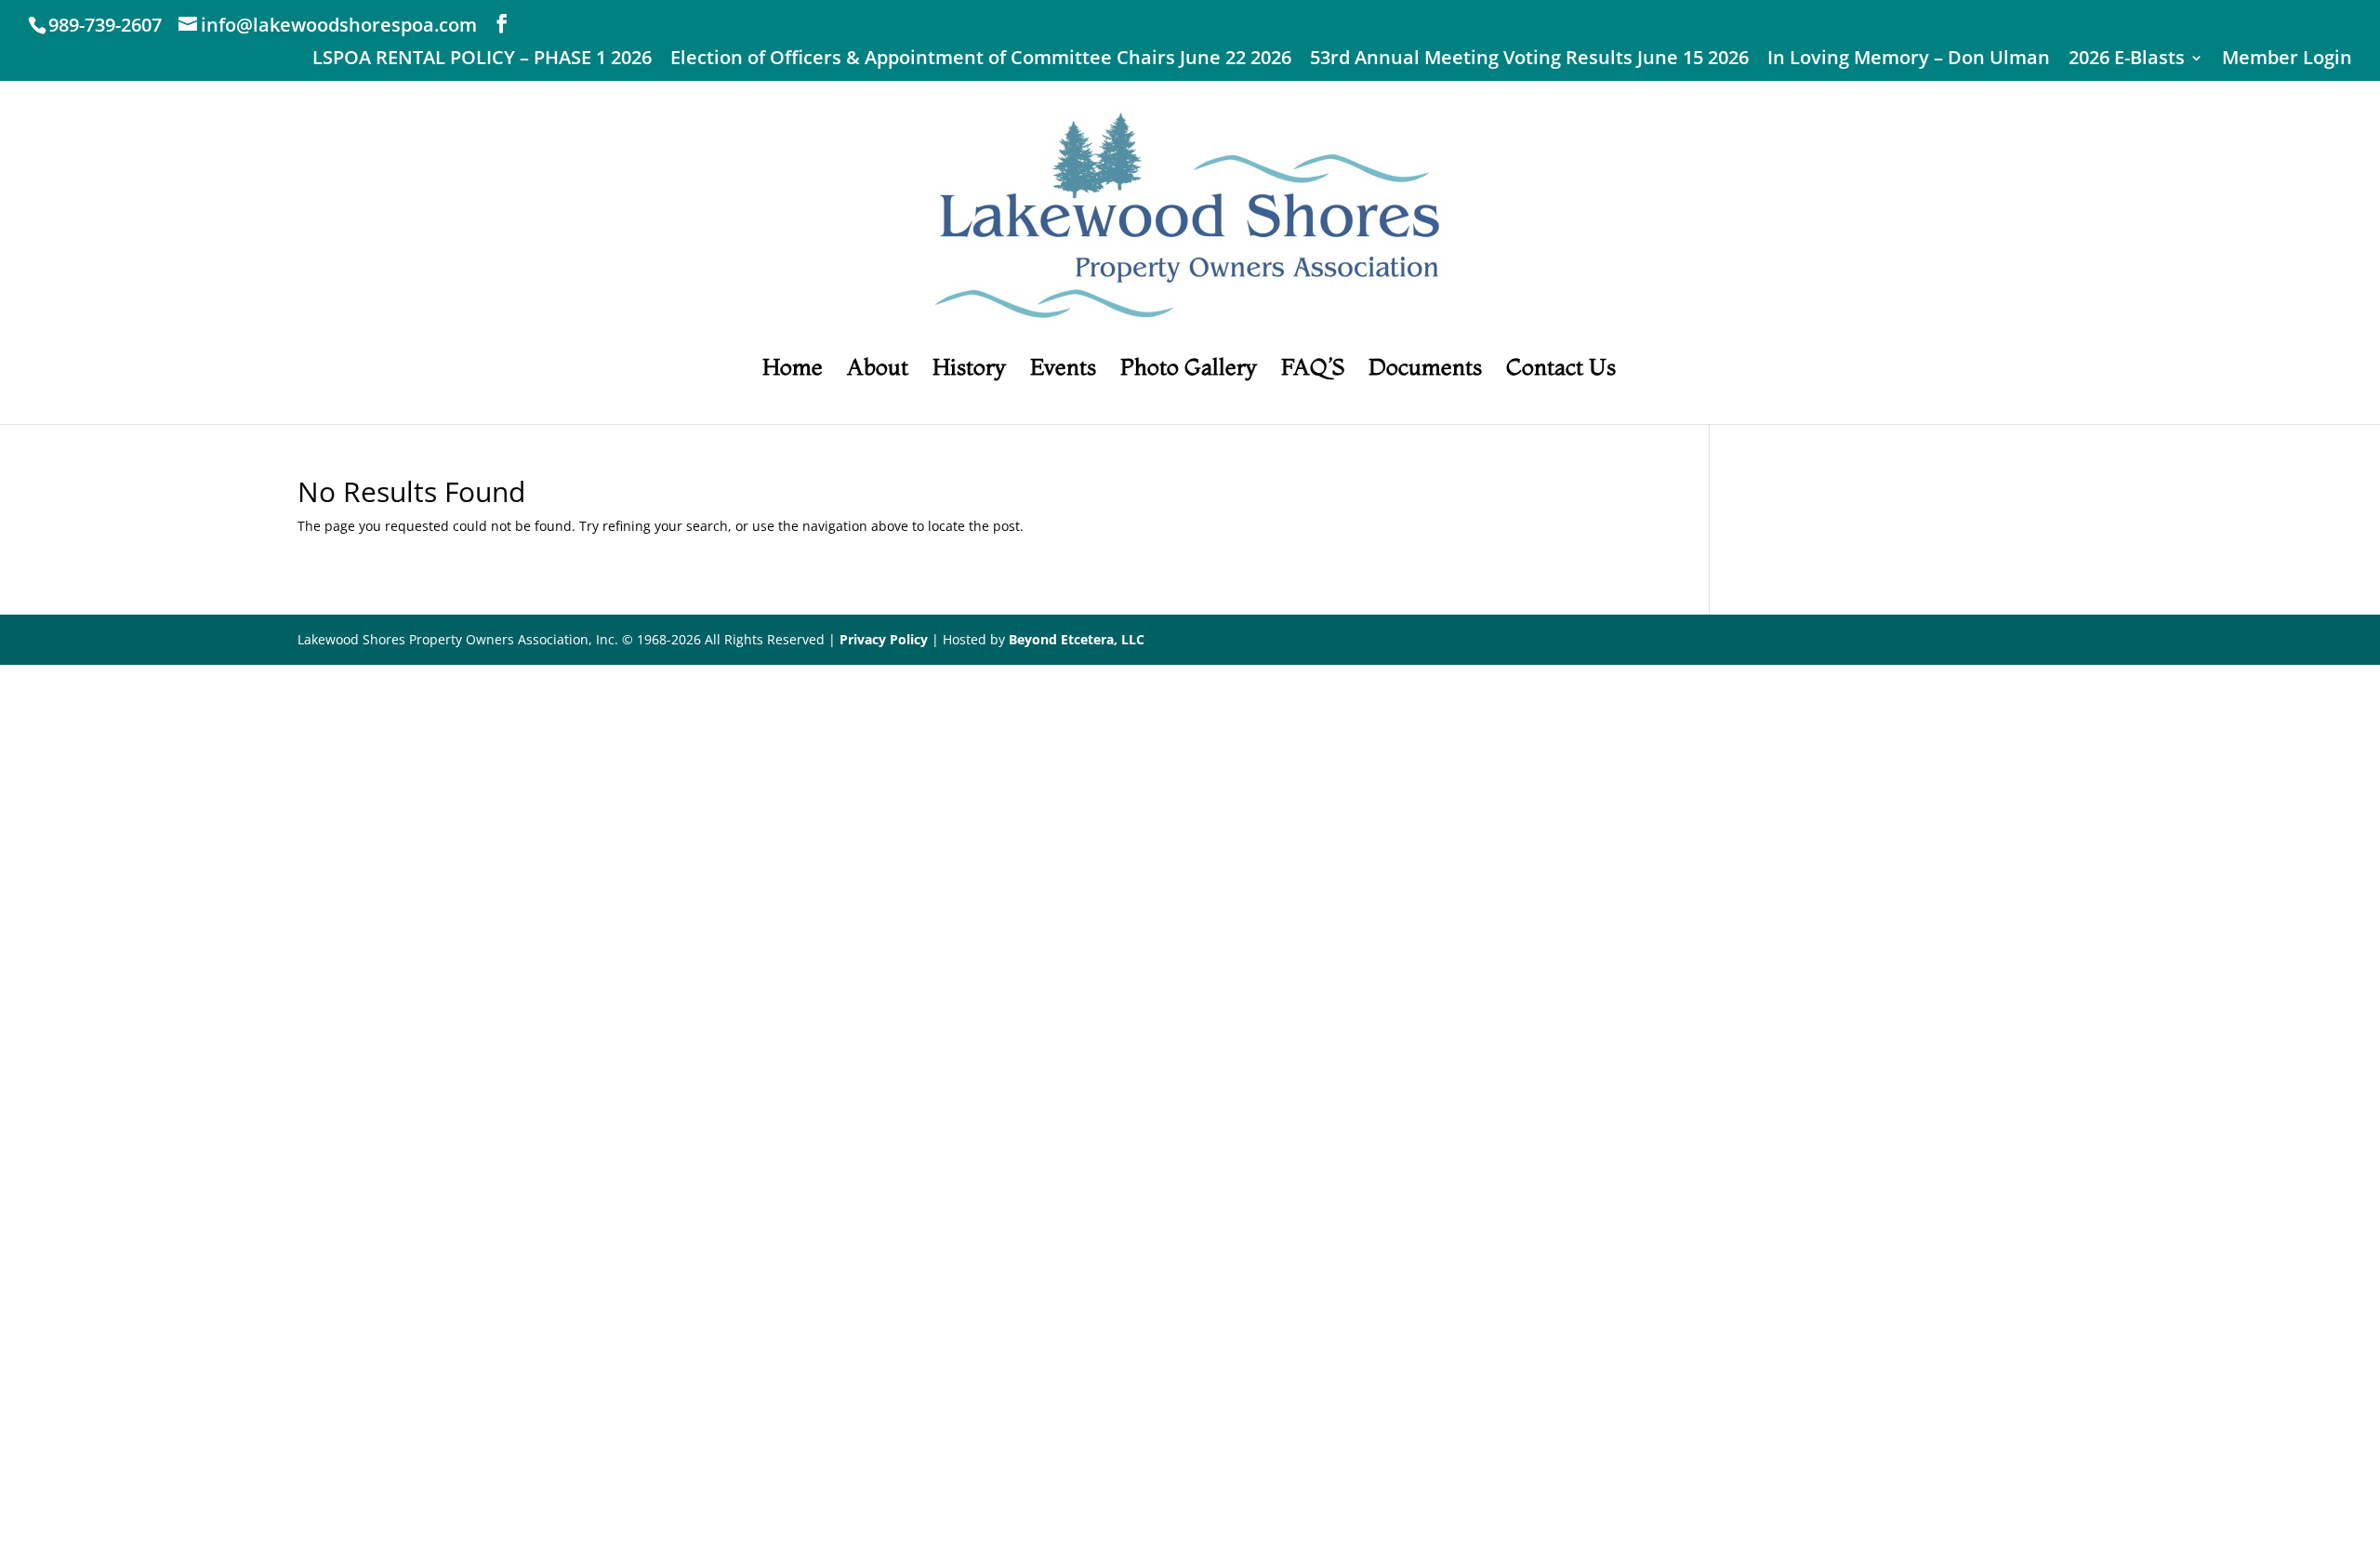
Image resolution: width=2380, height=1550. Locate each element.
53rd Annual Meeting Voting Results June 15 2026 (1529, 59)
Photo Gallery (1189, 371)
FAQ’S (1313, 371)
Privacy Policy (884, 639)
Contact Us (1561, 371)
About (878, 371)
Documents (1425, 371)
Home (793, 371)
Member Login (2287, 59)
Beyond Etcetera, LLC (1077, 639)
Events (1063, 371)
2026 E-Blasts (2127, 59)
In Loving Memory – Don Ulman (1909, 59)
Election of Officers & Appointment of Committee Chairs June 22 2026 (981, 59)
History (969, 371)
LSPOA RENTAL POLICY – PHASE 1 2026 (482, 59)
